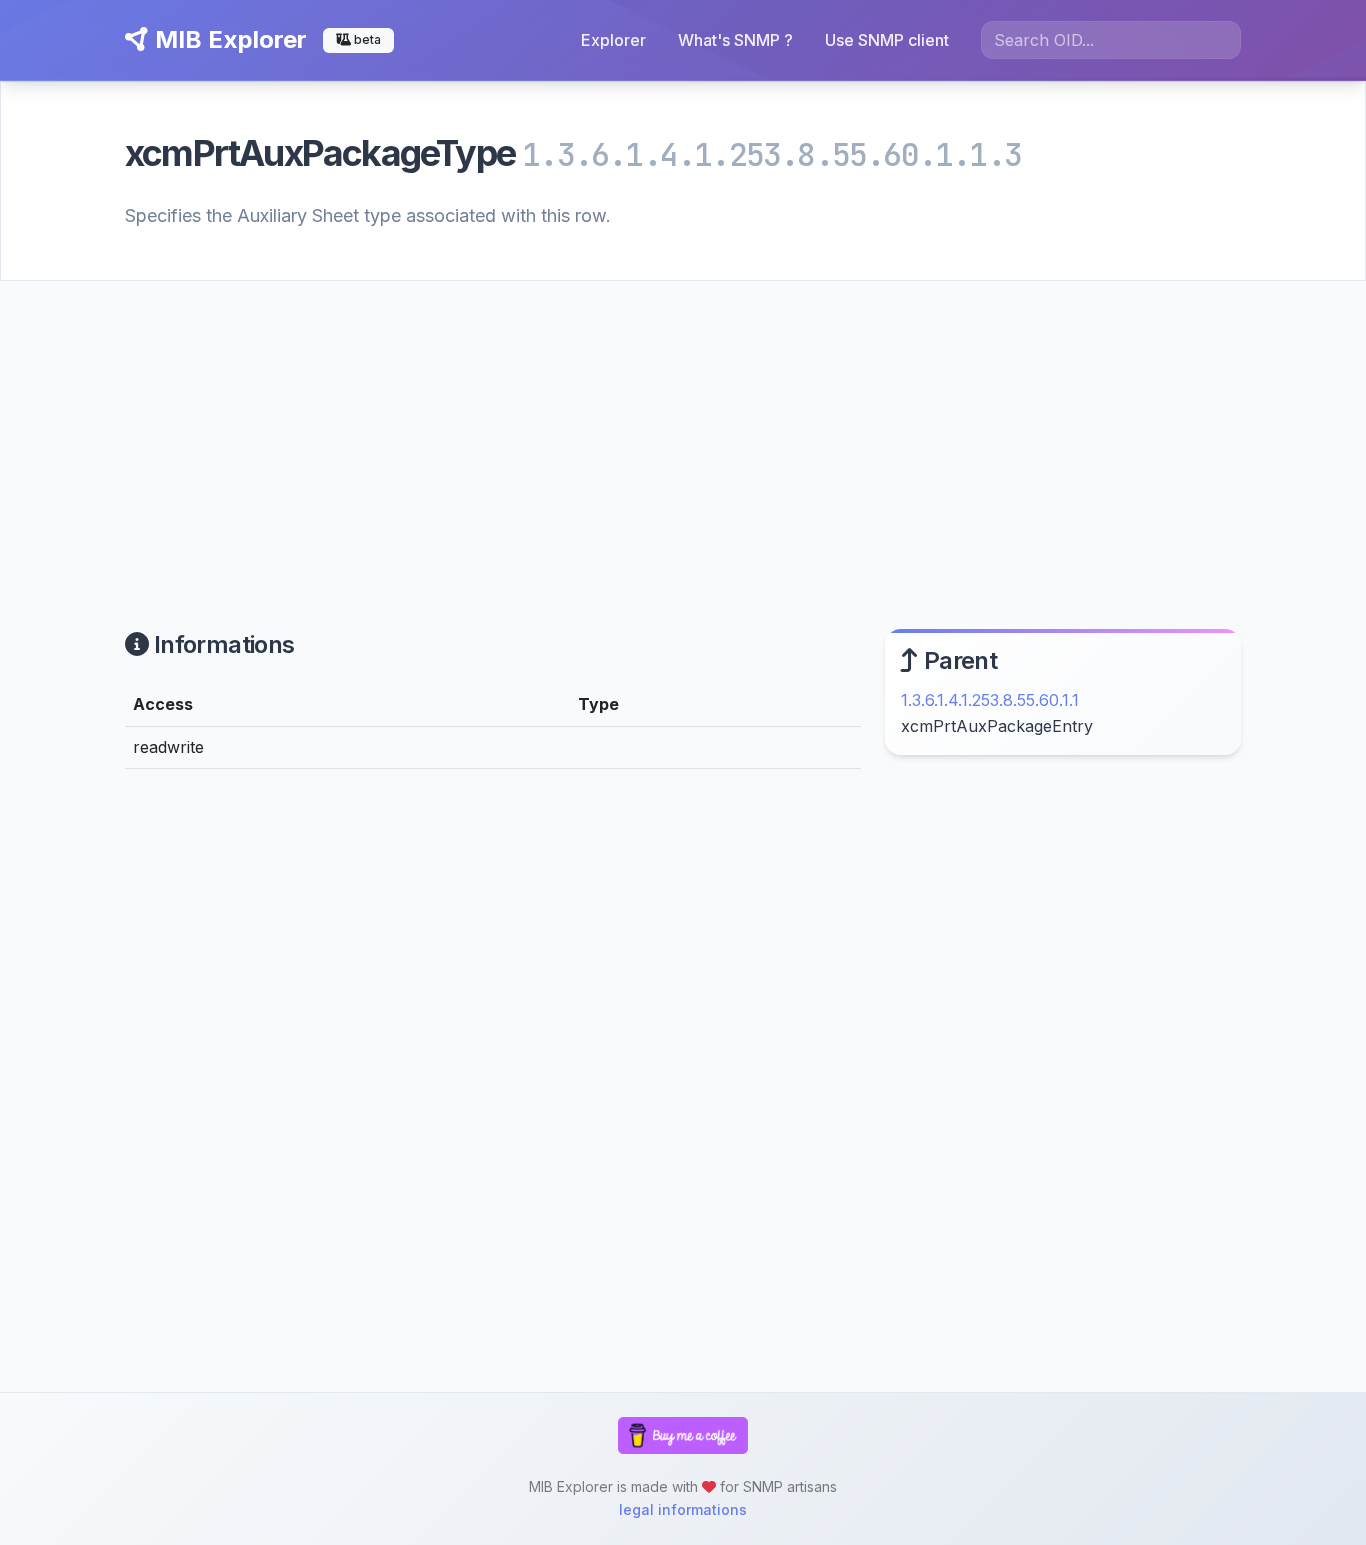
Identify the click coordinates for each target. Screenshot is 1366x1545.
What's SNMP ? (735, 40)
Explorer (613, 40)
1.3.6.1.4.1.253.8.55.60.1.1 (990, 700)
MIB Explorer (228, 39)
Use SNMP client (887, 40)
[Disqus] (493, 1061)
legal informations (683, 1509)
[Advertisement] (683, 431)
